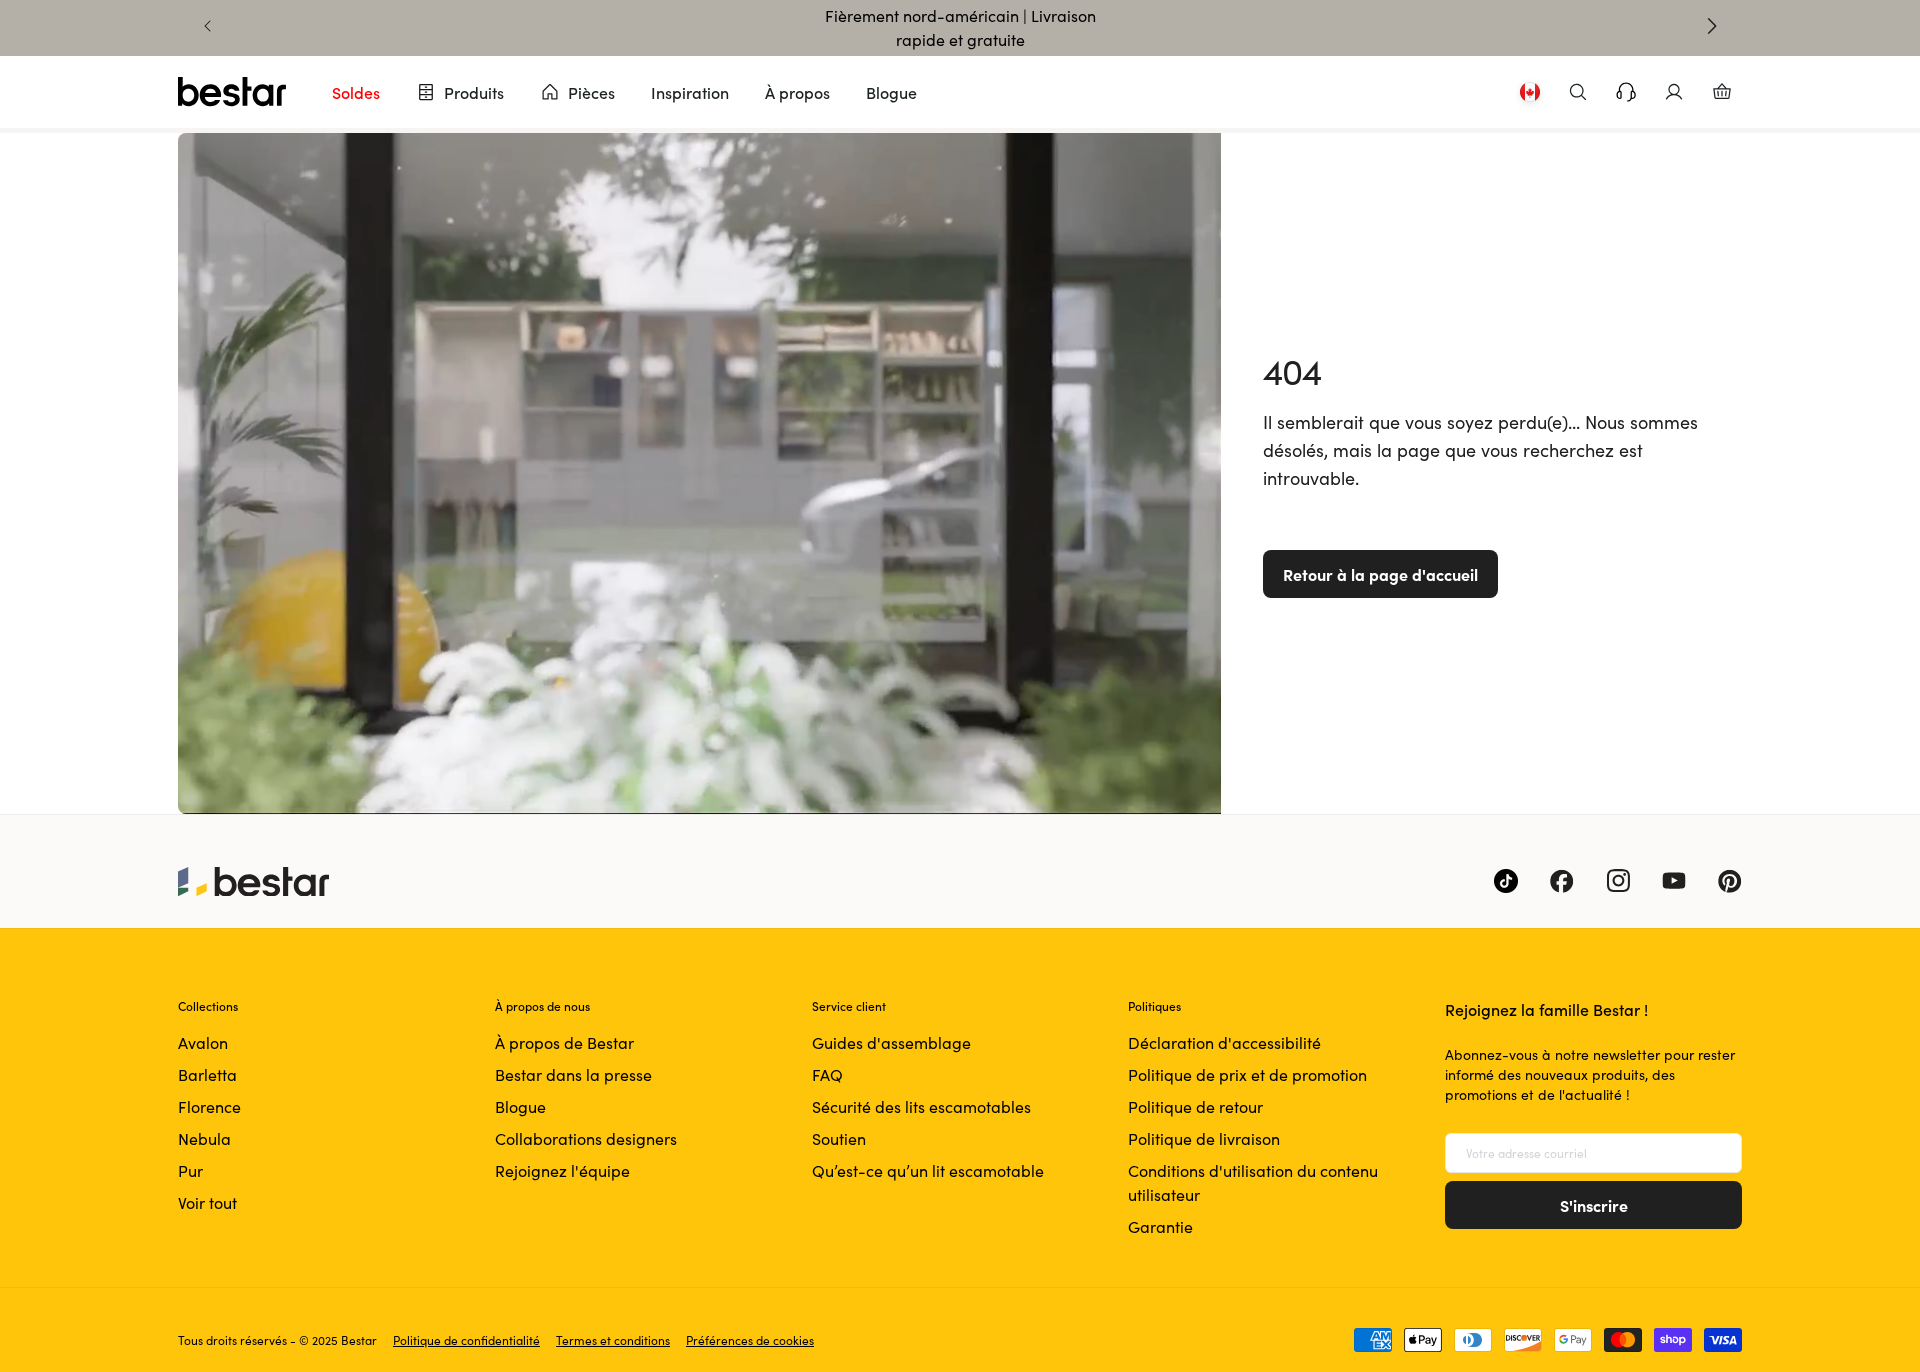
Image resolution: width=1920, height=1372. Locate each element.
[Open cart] (1722, 92)
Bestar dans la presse (573, 1074)
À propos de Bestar (564, 1042)
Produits (474, 92)
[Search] (1578, 92)
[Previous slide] (208, 26)
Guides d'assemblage (891, 1042)
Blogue (891, 92)
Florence (209, 1106)
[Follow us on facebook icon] (1562, 881)
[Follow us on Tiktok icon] (1506, 881)
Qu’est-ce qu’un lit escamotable (928, 1170)
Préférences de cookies (750, 1340)
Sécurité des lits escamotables (921, 1106)
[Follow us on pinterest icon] (1730, 881)
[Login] (1674, 92)
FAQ (827, 1074)
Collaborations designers (586, 1138)
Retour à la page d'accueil (1380, 574)
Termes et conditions (613, 1340)
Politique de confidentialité (466, 1340)
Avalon (203, 1042)
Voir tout (207, 1202)
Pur (190, 1170)
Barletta (207, 1074)
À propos (797, 92)
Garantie (1160, 1226)
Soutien (839, 1138)
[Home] (232, 92)
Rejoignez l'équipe (562, 1170)
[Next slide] (1712, 26)
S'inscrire (1594, 1205)
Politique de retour (1195, 1106)
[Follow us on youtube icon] (1674, 881)
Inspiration (690, 92)
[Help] (1626, 92)
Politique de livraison (1204, 1138)
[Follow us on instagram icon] (1618, 881)
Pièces (591, 92)
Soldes (356, 92)
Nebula (204, 1138)
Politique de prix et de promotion (1247, 1074)
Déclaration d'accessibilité (1224, 1042)
